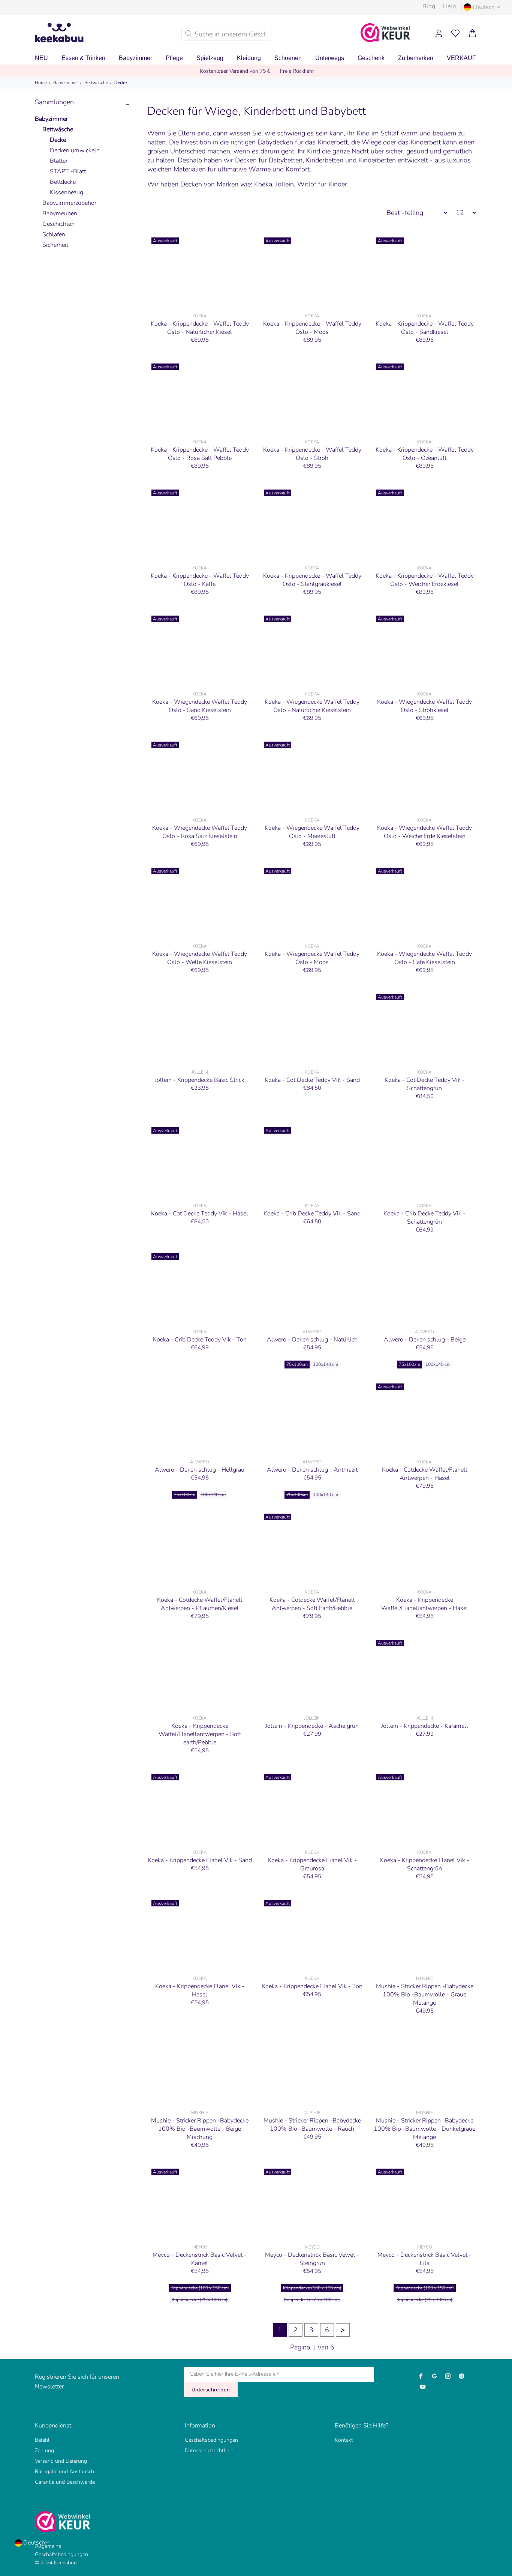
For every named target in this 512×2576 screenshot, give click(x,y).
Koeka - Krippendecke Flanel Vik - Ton (312, 1986)
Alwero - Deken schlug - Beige (425, 1340)
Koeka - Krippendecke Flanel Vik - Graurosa (312, 1864)
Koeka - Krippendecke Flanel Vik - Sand (200, 1860)
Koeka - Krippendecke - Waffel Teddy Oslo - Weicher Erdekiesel (425, 580)
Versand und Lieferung (61, 2461)
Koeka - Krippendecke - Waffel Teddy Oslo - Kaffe (200, 580)
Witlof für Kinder (322, 184)
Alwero (312, 1332)
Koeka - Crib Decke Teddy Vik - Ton (200, 1340)
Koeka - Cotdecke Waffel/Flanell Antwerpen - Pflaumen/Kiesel (200, 1604)
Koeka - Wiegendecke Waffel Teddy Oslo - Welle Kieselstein (200, 958)
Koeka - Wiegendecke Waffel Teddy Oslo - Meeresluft (312, 832)
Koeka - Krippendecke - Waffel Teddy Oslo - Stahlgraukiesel (312, 580)
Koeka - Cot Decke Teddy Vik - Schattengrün (425, 1084)
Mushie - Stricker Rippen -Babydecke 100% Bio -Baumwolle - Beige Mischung (200, 2129)
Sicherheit (55, 245)
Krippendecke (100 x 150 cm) (200, 2288)
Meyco (200, 2247)
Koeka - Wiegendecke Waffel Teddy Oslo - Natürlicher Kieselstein (312, 706)
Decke (121, 83)
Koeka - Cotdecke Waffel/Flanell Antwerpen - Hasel (425, 1474)
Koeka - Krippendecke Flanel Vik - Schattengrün (425, 1864)
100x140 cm (326, 1364)
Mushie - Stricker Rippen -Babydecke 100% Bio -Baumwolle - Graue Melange (425, 1995)
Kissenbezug (67, 192)
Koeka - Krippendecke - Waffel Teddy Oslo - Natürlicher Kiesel (200, 328)
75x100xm (297, 1364)
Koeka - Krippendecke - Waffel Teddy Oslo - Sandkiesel (425, 328)
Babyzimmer (66, 83)
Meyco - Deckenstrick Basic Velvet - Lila (424, 2259)
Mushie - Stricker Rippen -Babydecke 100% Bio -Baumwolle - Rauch (312, 2125)
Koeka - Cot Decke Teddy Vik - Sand (312, 1080)
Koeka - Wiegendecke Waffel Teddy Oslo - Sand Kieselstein (200, 706)
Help (449, 6)
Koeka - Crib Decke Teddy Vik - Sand (312, 1214)
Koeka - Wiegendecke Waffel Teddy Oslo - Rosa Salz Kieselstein (200, 832)
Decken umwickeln (75, 150)
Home (41, 83)
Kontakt (344, 2440)
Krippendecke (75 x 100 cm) (200, 2300)
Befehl (42, 2440)
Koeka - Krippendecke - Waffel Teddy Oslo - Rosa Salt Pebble (200, 454)
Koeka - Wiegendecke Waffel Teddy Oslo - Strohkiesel (424, 706)
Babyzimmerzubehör (69, 203)
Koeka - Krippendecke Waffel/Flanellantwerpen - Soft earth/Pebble (200, 1734)
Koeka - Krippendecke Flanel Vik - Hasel (200, 1990)
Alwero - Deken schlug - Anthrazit (312, 1470)
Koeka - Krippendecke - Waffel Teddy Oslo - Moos (312, 328)
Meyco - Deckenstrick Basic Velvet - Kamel (200, 2259)
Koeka (263, 184)
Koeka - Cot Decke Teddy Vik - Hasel (200, 1214)
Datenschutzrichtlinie (209, 2451)
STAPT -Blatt (68, 171)
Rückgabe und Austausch (64, 2472)
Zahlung (44, 2451)
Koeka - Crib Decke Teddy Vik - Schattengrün (424, 1218)
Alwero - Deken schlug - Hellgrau (200, 1470)
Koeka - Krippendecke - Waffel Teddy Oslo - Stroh (312, 454)
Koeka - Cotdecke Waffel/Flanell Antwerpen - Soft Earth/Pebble (312, 1604)
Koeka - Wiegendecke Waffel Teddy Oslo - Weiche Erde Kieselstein (424, 832)
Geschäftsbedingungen (211, 2440)
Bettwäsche (96, 83)
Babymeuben (60, 213)
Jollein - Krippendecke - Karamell (425, 1726)
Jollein (285, 184)
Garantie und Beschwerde (65, 2482)
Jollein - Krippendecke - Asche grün (312, 1726)
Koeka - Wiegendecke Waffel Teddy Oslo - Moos (312, 958)
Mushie (424, 1978)
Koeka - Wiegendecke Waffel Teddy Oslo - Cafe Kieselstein (424, 958)
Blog (429, 6)
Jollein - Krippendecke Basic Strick (200, 1080)
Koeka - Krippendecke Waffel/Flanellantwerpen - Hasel (425, 1604)
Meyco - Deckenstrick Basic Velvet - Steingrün (312, 2259)
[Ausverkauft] (200, 271)
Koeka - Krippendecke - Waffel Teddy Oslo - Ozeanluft (425, 454)
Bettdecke (63, 182)
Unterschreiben (211, 2390)
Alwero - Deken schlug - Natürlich (312, 1340)
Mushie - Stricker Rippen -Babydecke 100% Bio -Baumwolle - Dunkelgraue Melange (424, 2129)
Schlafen (54, 234)
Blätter (59, 161)
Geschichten (58, 224)
